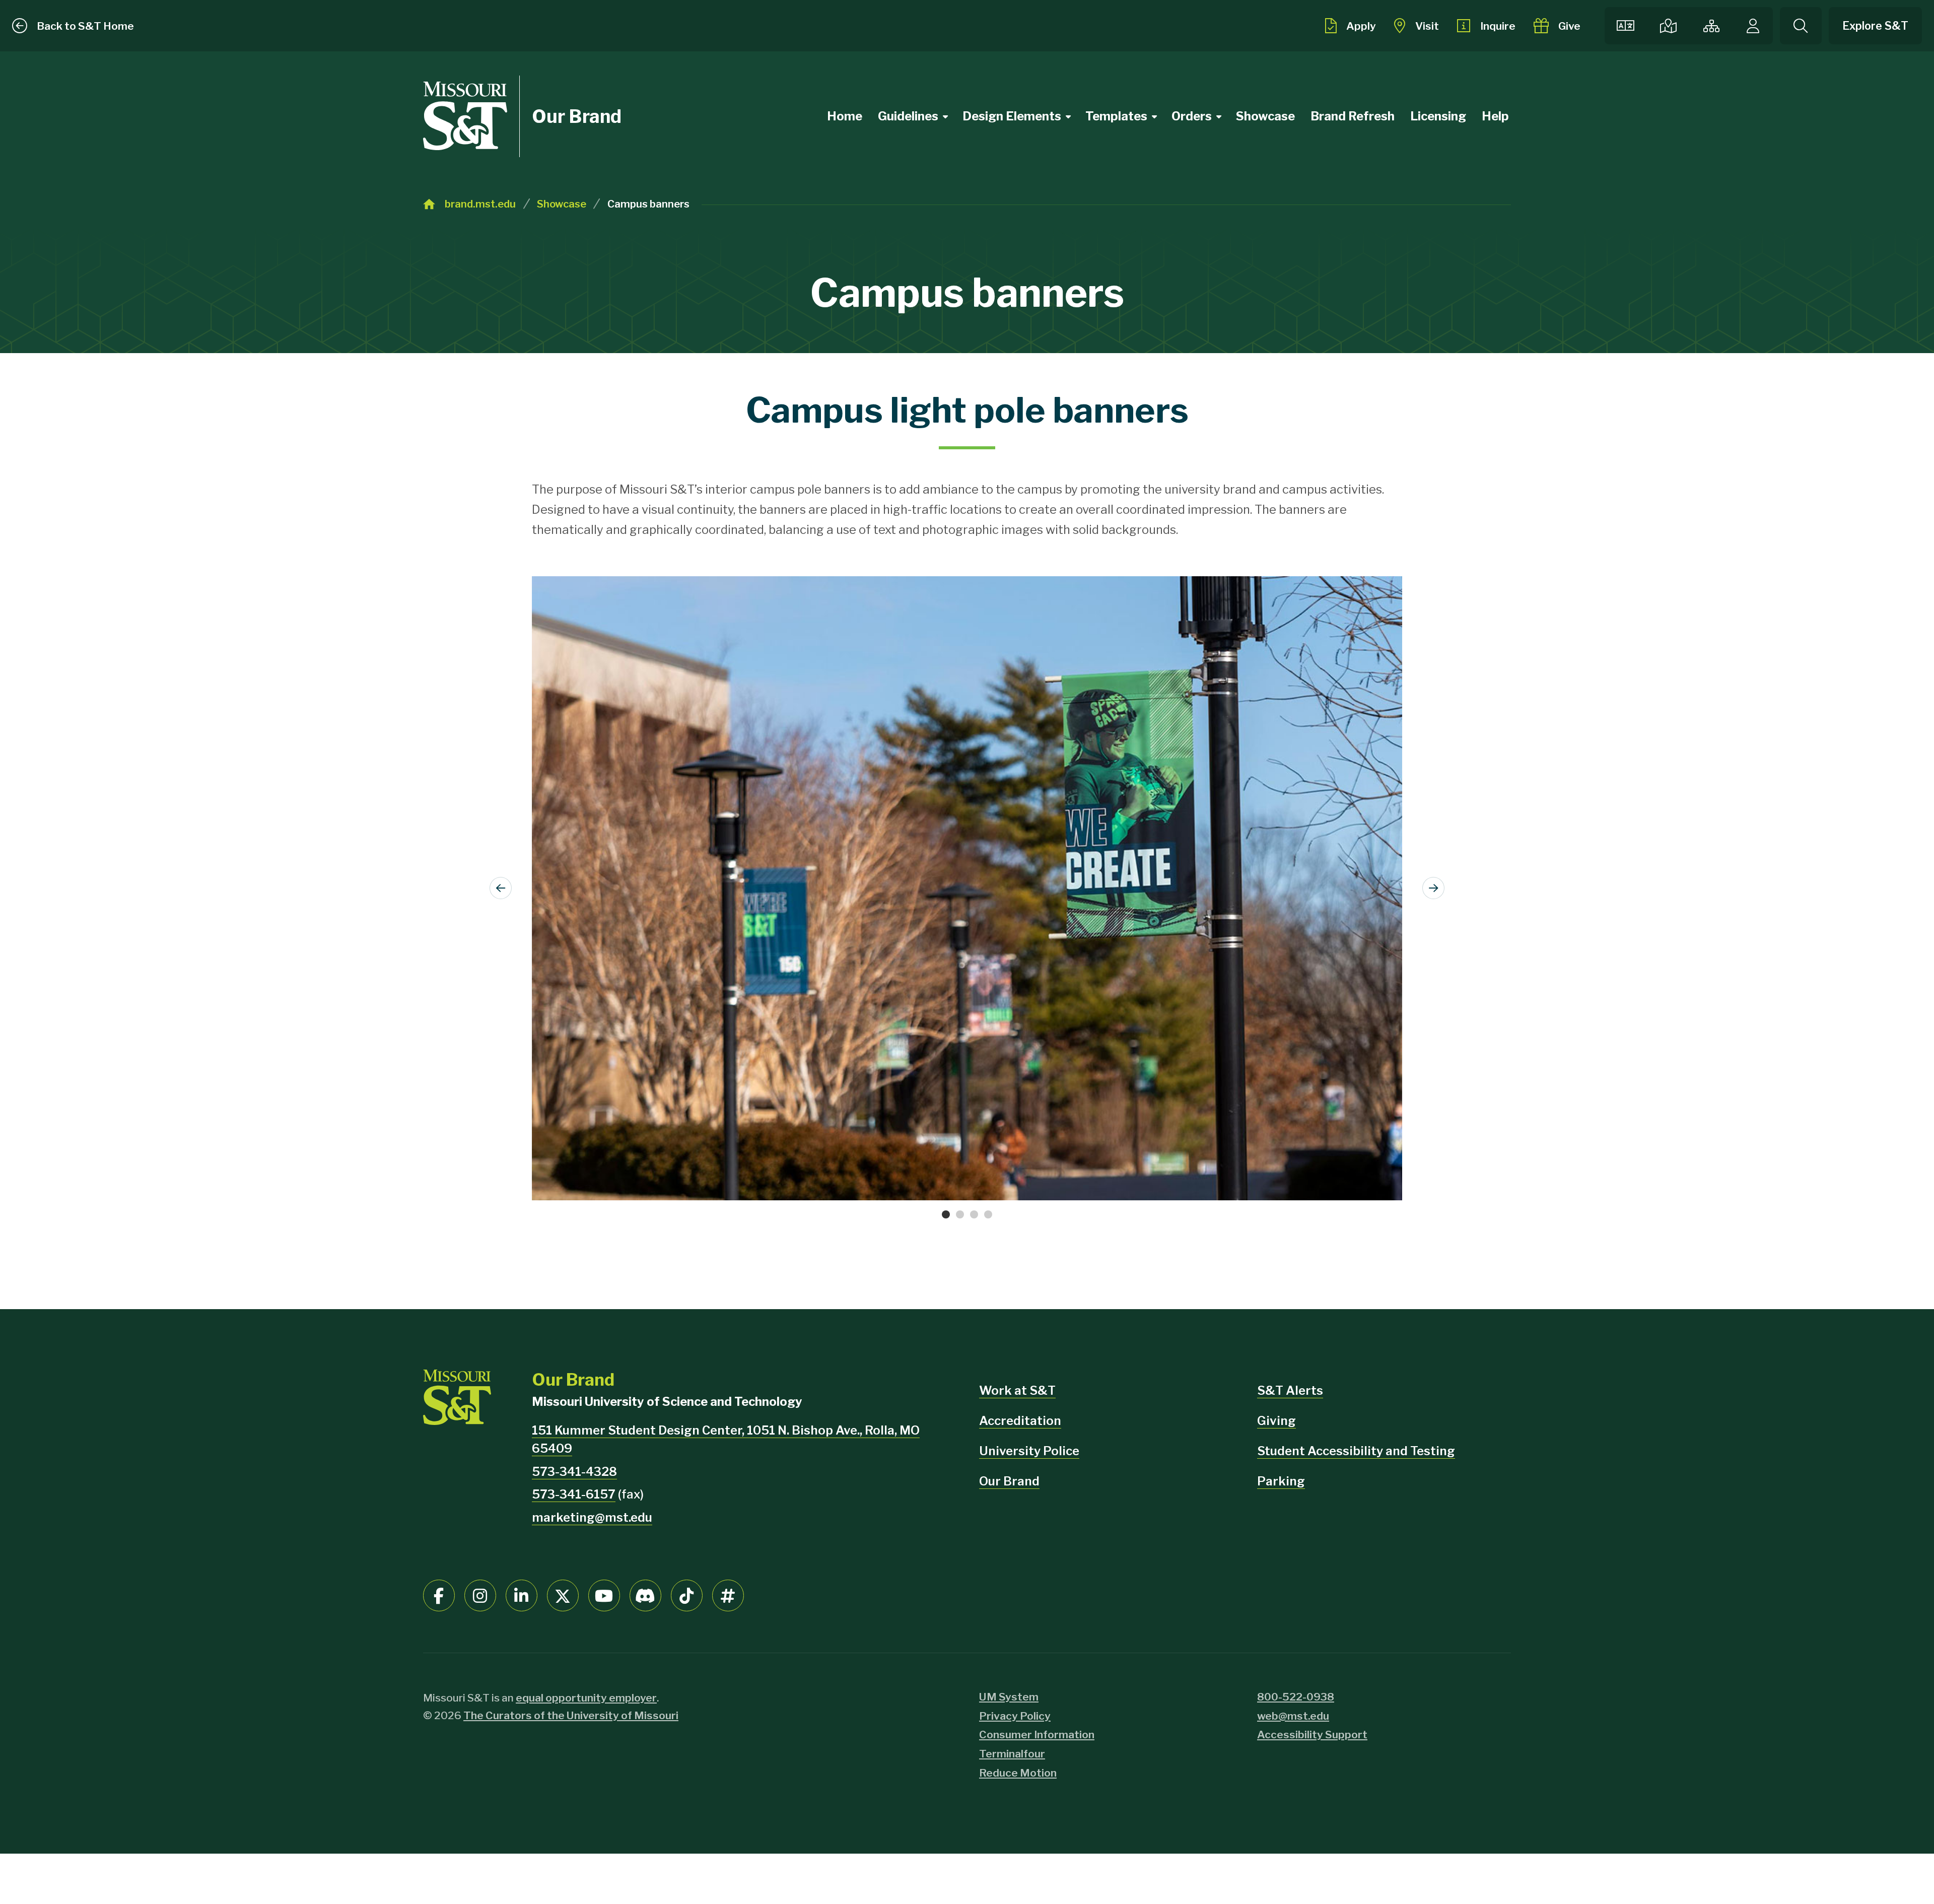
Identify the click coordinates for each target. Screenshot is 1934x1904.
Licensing (1438, 116)
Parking (1281, 1481)
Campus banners (648, 204)
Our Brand (577, 116)
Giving (1276, 1421)
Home (845, 116)
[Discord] (645, 1595)
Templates (1116, 116)
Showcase (1265, 116)
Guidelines (908, 116)
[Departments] (1711, 26)
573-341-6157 (574, 1494)
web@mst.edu (1293, 1716)
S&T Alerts (1290, 1390)
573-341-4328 (574, 1472)
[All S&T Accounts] (728, 1595)
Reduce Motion (1018, 1773)
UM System (1009, 1697)
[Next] (1433, 888)
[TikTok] (687, 1595)
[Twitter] (563, 1595)
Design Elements (1012, 116)
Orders (1192, 116)
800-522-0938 (1296, 1697)
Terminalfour (1012, 1754)
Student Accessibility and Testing (1356, 1451)
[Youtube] (604, 1595)
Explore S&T (1875, 26)
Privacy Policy (1015, 1716)
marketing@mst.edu (592, 1517)
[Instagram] (480, 1595)
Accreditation (1020, 1421)
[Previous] (501, 888)
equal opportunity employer (586, 1698)
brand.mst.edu (480, 204)
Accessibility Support (1312, 1735)
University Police (1029, 1451)
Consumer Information (1037, 1735)
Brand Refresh (1353, 116)
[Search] (1801, 26)
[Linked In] (522, 1595)
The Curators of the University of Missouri (571, 1715)
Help (1495, 116)
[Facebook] (439, 1595)
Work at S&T (1017, 1390)
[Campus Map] (1668, 26)
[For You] (1753, 26)
